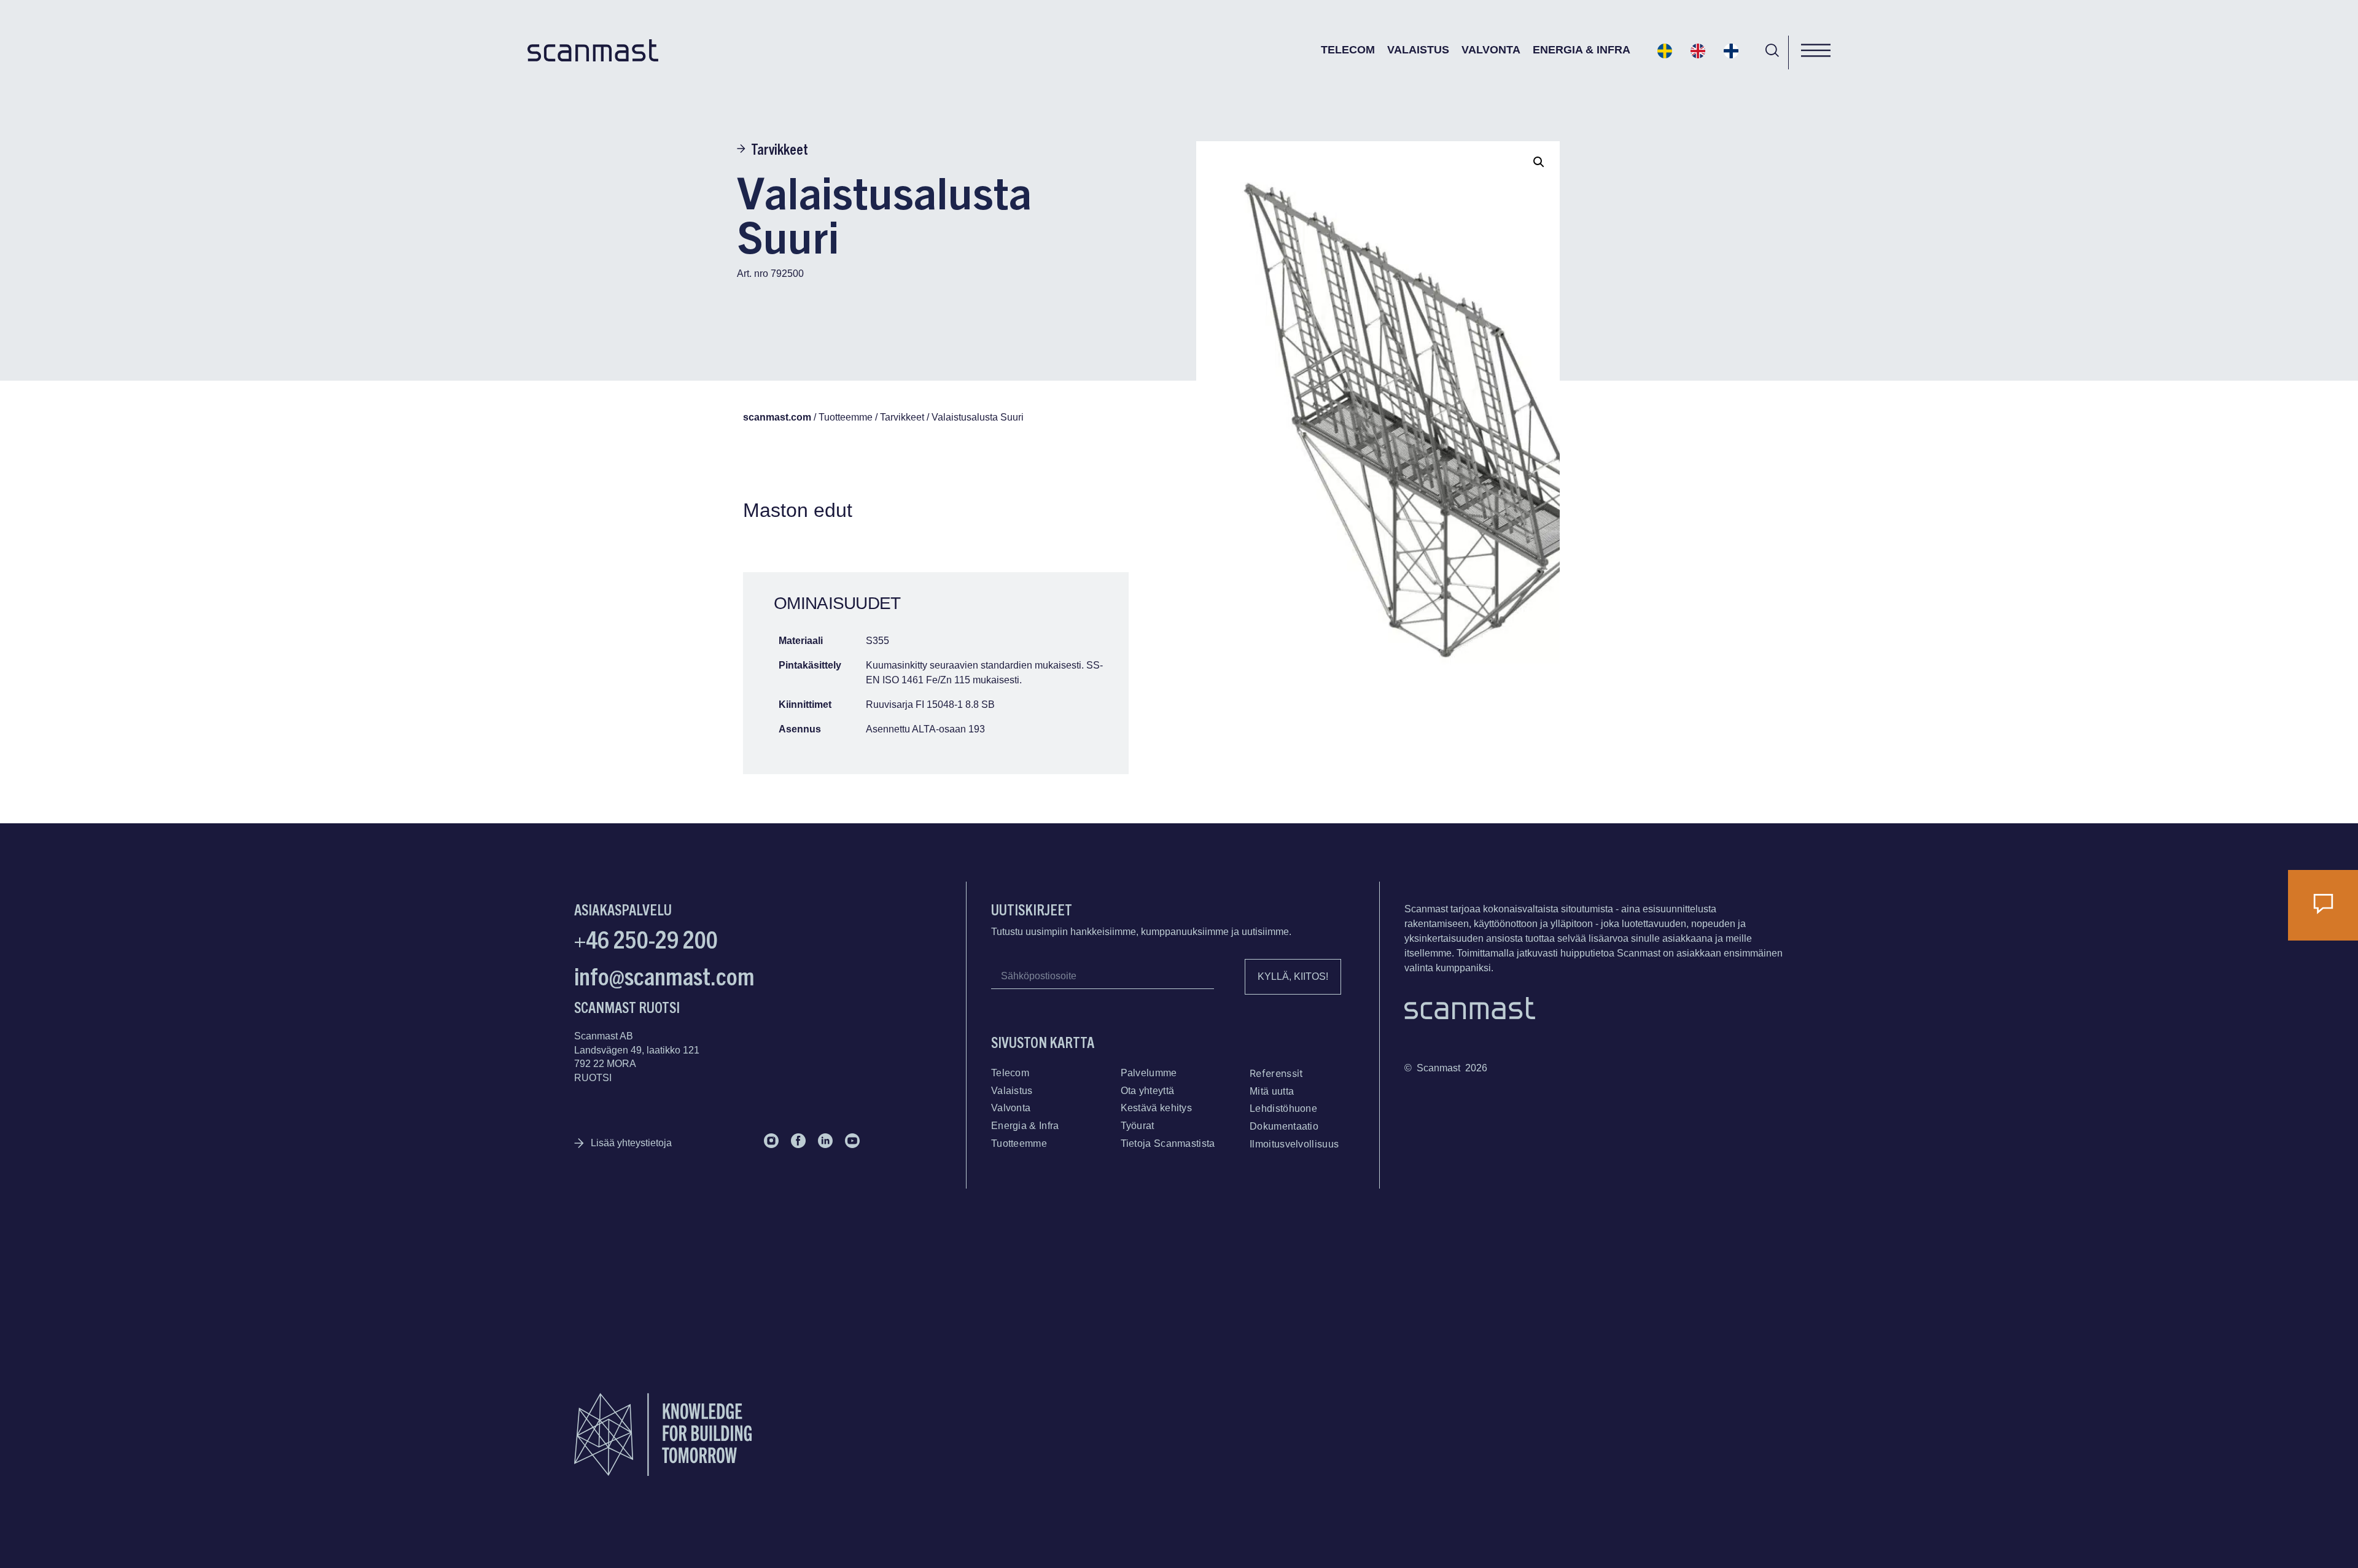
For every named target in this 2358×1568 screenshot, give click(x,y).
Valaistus (1418, 50)
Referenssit (1276, 1073)
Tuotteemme (1019, 1143)
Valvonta (1491, 50)
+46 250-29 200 (646, 938)
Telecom (1348, 50)
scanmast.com (777, 417)
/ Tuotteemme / (846, 417)
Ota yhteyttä (1148, 1091)
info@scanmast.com (664, 975)
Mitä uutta (1272, 1091)
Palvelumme (1149, 1073)
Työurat (1138, 1126)
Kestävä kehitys (1157, 1108)
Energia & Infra (1582, 50)
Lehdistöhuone (1283, 1108)
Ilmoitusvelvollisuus (1294, 1144)
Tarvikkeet (780, 149)
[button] (1539, 162)
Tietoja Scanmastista (1168, 1143)
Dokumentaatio (1284, 1126)
